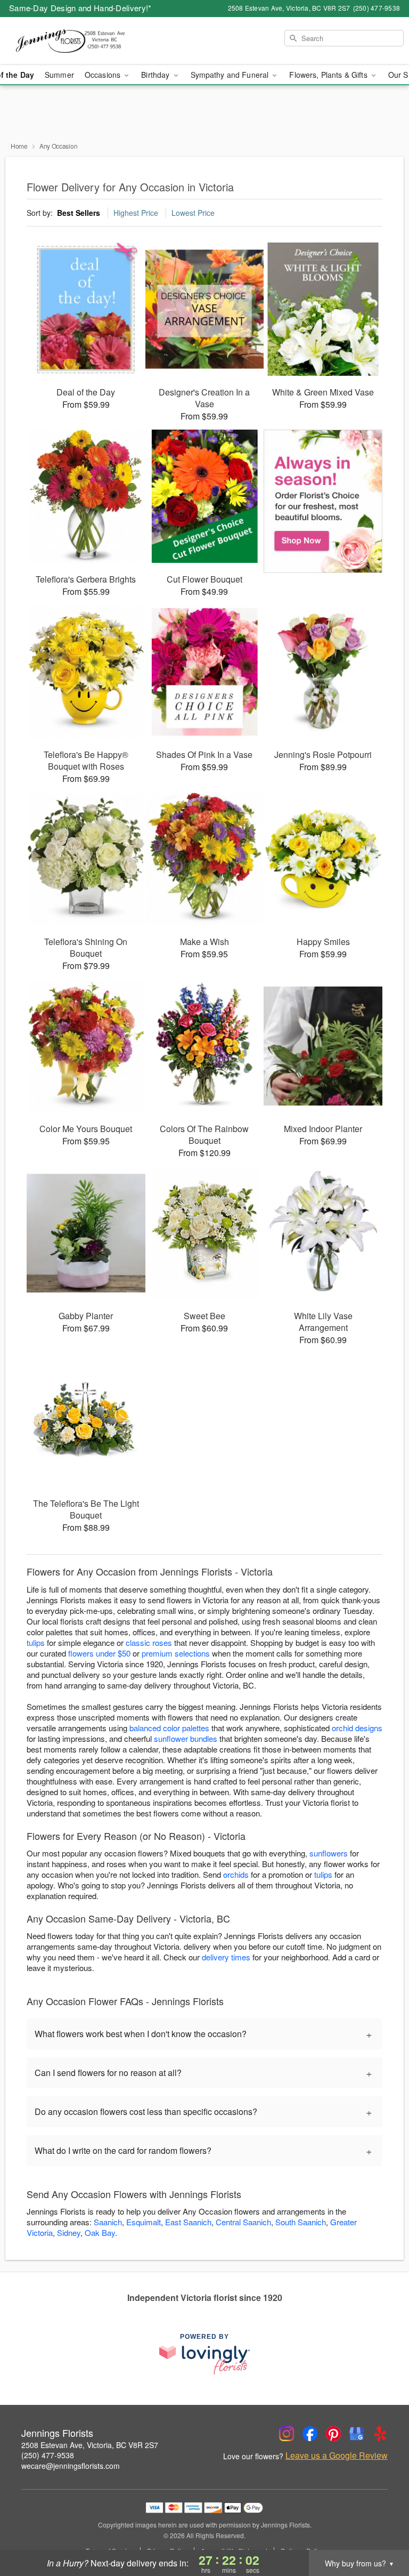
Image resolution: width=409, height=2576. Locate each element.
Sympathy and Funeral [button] (231, 75)
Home (19, 146)
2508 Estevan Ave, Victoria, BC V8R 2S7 (90, 2445)
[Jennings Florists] (70, 41)
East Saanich (188, 2222)
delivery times (226, 1957)
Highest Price (136, 213)
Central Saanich (243, 2222)
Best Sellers (79, 213)
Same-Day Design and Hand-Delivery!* (80, 8)
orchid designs (357, 1728)
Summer (59, 75)
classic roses (149, 1642)
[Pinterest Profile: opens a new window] (333, 2434)
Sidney (69, 2232)
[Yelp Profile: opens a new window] (380, 2434)
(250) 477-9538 (48, 2455)
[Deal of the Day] (323, 502)
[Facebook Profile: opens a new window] (310, 2434)
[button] (381, 2531)
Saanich (108, 2222)
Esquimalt (144, 2222)
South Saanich (301, 2222)
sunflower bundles (186, 1738)
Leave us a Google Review (337, 2456)
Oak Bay (100, 2232)
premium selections (176, 1653)
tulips (36, 1642)
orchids (236, 1874)
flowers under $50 (99, 1653)
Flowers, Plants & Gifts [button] (329, 75)
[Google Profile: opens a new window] (357, 2434)
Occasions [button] (104, 75)
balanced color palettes (169, 1728)
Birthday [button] (156, 75)
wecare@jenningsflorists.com (71, 2466)
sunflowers (329, 1853)
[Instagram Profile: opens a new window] (287, 2434)
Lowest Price (193, 213)
